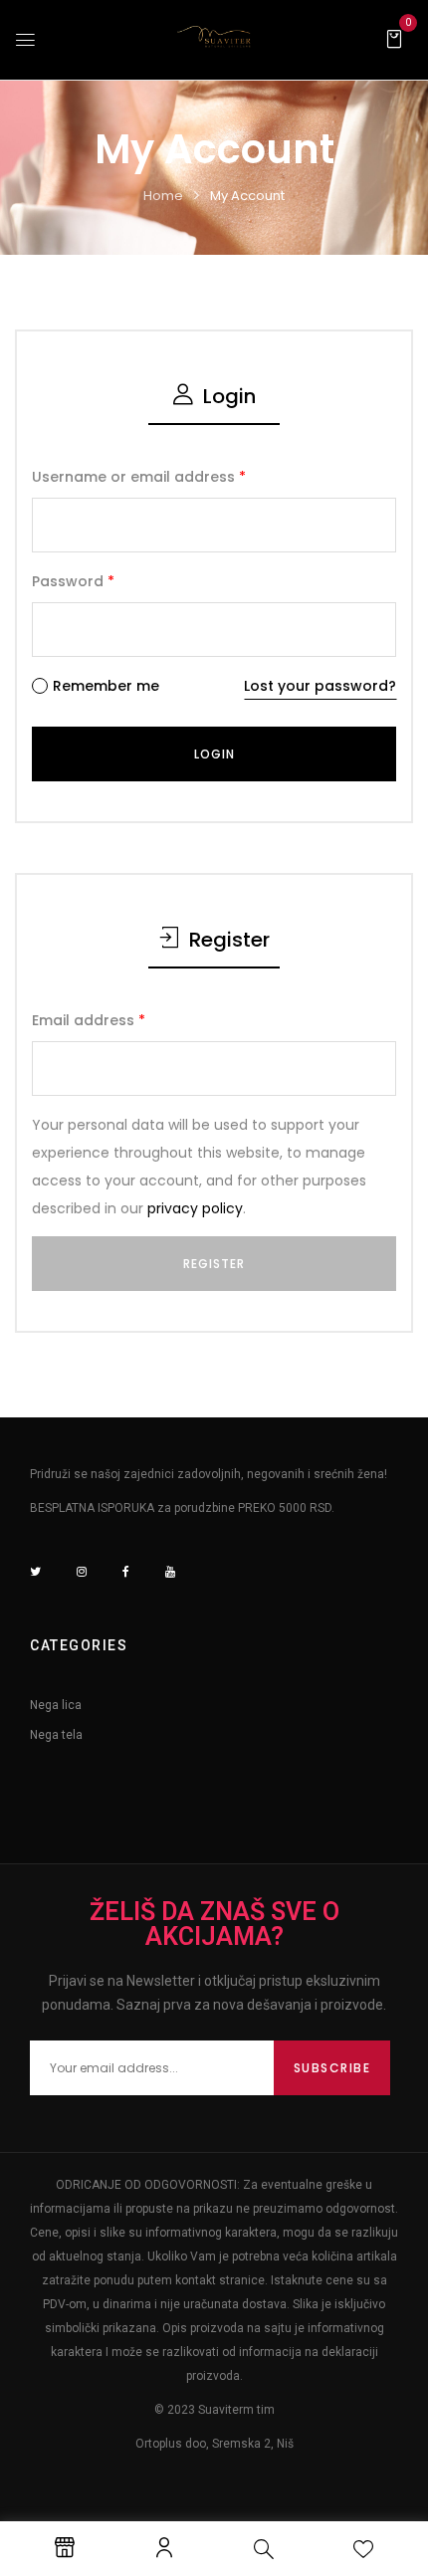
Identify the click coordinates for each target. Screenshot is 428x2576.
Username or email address (139, 477)
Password (73, 581)
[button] (394, 38)
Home (163, 196)
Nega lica (56, 1705)
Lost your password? (320, 686)
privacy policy (195, 1208)
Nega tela (56, 1735)
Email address (89, 1020)
